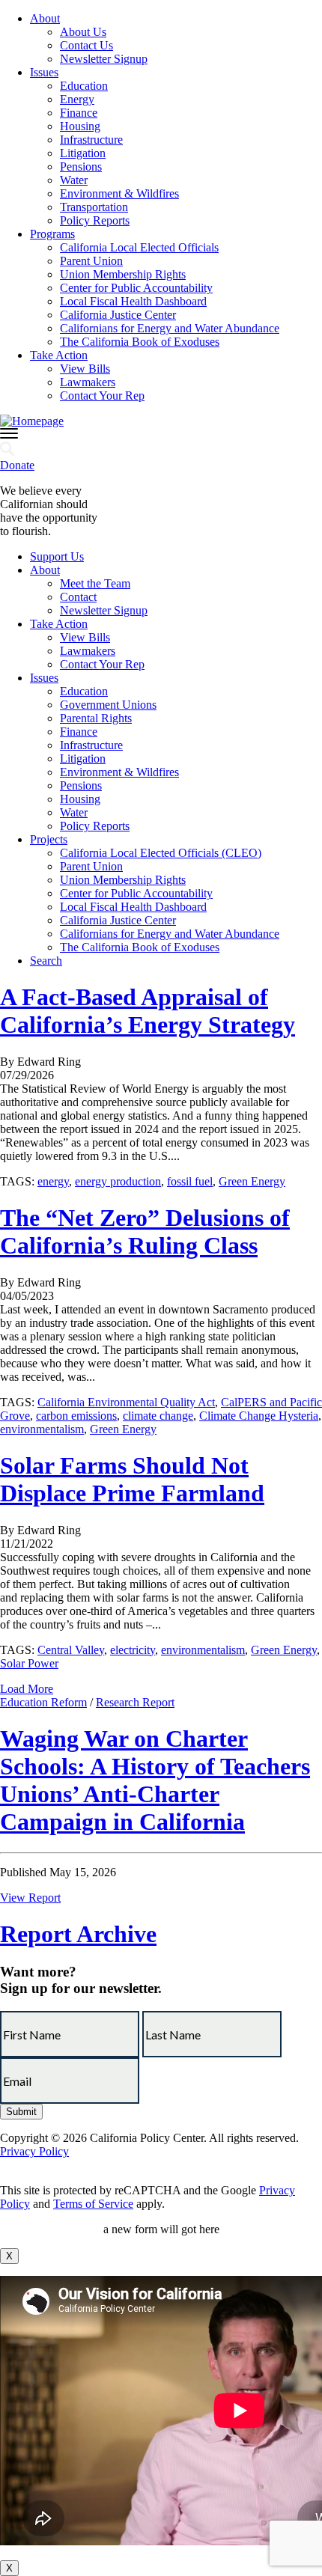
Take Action (59, 355)
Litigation (83, 153)
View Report (30, 1898)
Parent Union (91, 261)
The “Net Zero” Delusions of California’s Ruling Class (145, 1231)
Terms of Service (93, 2204)
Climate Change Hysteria (259, 1416)
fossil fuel (190, 1181)
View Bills (85, 369)
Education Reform (43, 1702)
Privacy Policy (34, 2151)
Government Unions (108, 705)
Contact (78, 597)
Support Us (57, 556)
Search (46, 961)
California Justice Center (118, 315)
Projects (49, 839)
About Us (83, 32)
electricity (133, 1650)
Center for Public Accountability (136, 288)
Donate (17, 465)
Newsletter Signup (104, 59)
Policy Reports (95, 220)
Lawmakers (88, 382)
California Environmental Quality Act (126, 1402)
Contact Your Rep (102, 396)
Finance (79, 113)
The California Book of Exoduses (140, 342)
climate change (158, 1416)
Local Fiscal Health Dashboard (133, 301)
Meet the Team (95, 583)
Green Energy (252, 1181)
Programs (52, 234)
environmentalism (42, 1429)
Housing (80, 126)
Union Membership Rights (123, 274)
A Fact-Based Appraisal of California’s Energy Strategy (148, 1011)
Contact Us (86, 45)
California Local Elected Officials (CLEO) (161, 853)
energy (53, 1181)
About (45, 18)
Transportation (94, 207)
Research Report (135, 1702)
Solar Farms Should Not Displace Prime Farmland (132, 1479)
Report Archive (78, 1934)
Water (74, 180)
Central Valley (71, 1650)
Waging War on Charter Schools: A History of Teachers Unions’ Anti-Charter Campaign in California (155, 1780)
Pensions (81, 167)
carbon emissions (76, 1416)
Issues (44, 72)
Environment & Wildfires (119, 193)
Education (84, 86)
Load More (27, 1689)
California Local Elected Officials (139, 247)
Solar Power (29, 1663)
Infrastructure (91, 140)
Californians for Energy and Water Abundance (170, 328)
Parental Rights (96, 718)
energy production (118, 1181)
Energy (77, 99)
